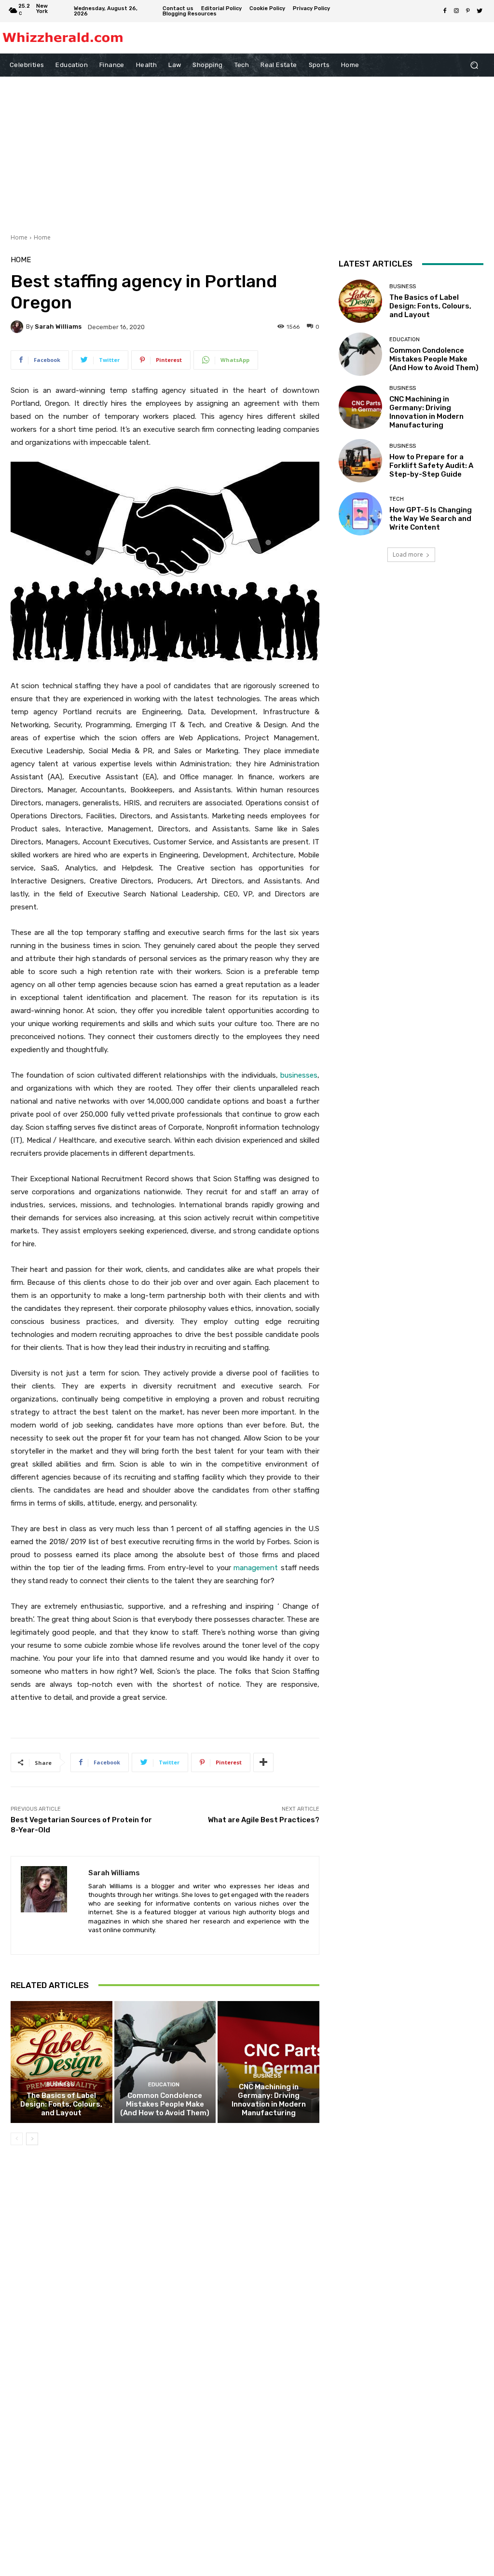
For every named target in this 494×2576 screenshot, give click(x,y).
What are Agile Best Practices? (264, 1820)
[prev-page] (17, 2139)
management (256, 1568)
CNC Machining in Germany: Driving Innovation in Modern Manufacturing (269, 2100)
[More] (263, 1762)
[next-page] (32, 2139)
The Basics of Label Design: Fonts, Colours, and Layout (61, 2104)
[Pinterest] (468, 11)
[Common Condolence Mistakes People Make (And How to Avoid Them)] (165, 2062)
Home (19, 237)
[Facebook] (445, 11)
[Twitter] (480, 11)
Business (60, 2085)
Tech (397, 499)
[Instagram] (456, 11)
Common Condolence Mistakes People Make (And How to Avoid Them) (165, 2104)
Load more (408, 554)
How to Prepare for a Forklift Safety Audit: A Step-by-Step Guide (431, 466)
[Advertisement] (247, 149)
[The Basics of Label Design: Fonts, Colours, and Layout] (62, 2062)
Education (164, 2085)
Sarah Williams (58, 327)
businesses (299, 1075)
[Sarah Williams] (18, 327)
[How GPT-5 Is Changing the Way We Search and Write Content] (360, 514)
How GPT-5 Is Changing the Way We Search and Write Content (431, 519)
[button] (474, 65)
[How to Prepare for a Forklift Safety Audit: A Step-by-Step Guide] (360, 461)
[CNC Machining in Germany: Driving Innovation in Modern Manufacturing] (268, 2062)
